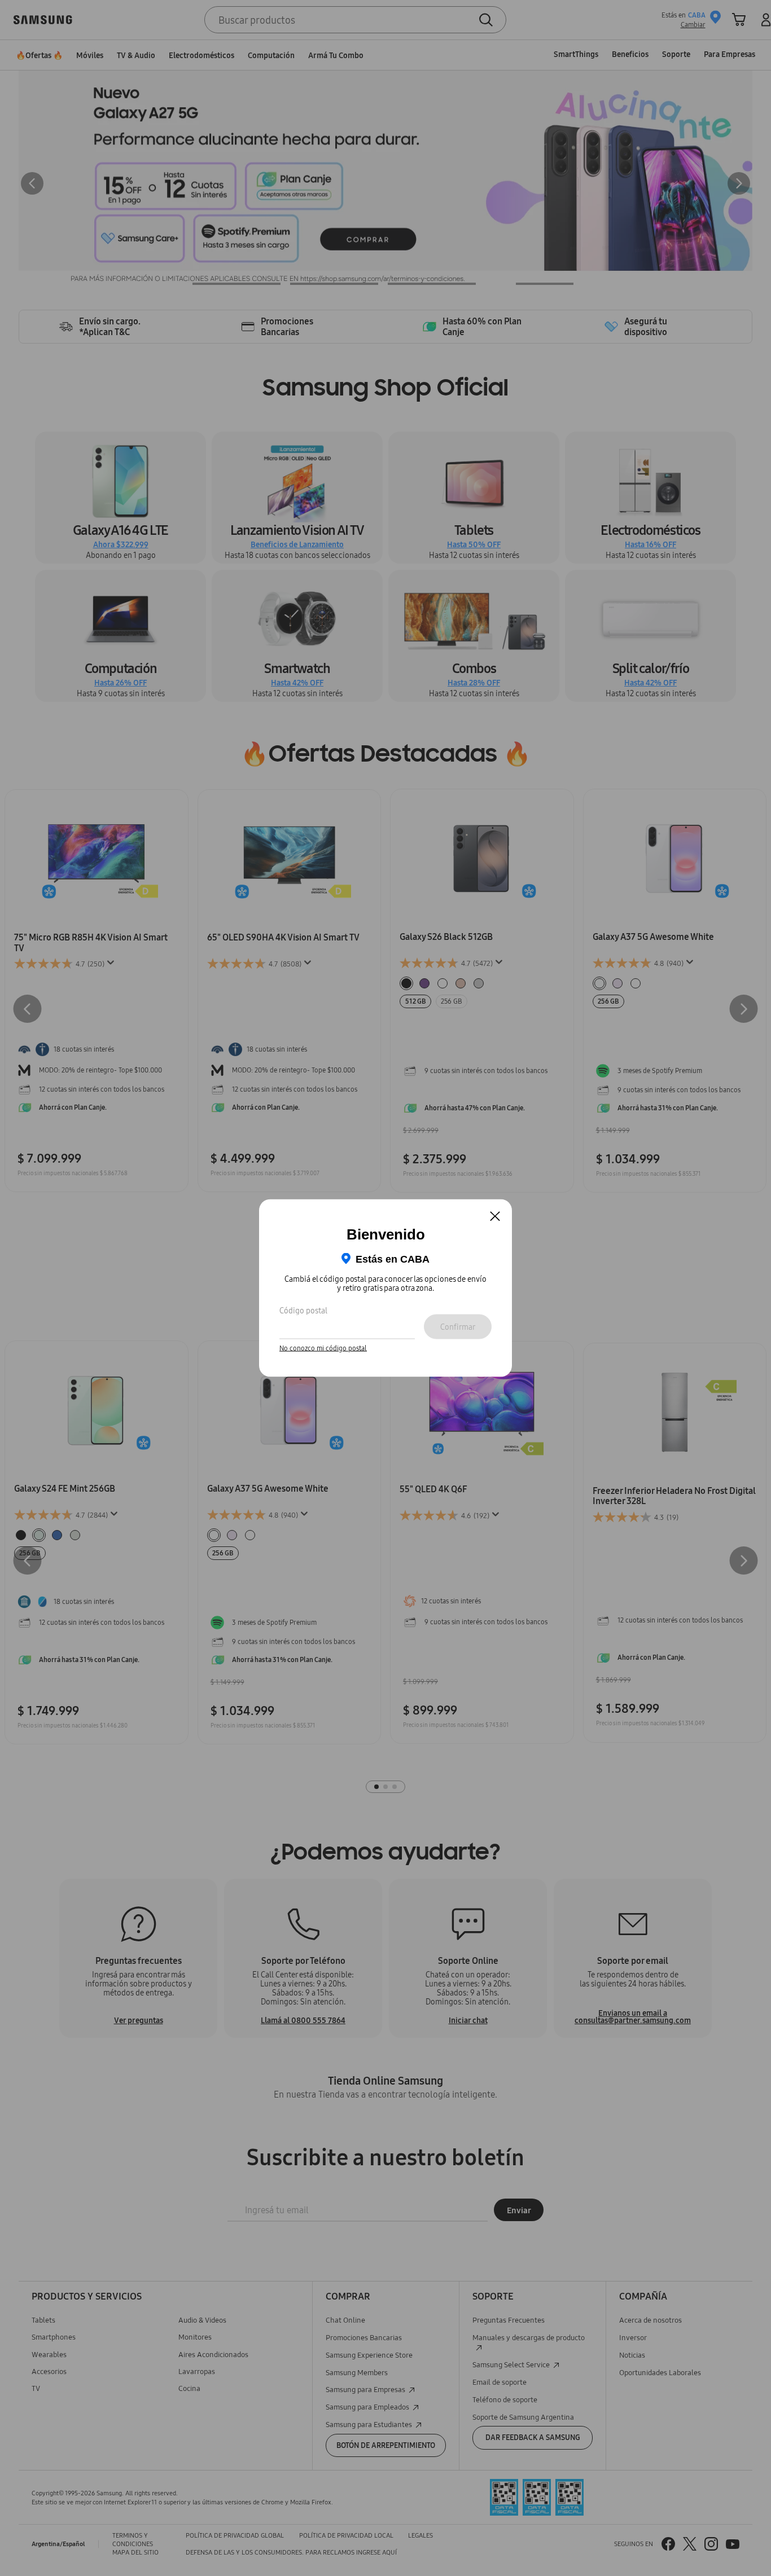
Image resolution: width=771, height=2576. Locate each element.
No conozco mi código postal (323, 1348)
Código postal (303, 1310)
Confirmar (458, 1326)
